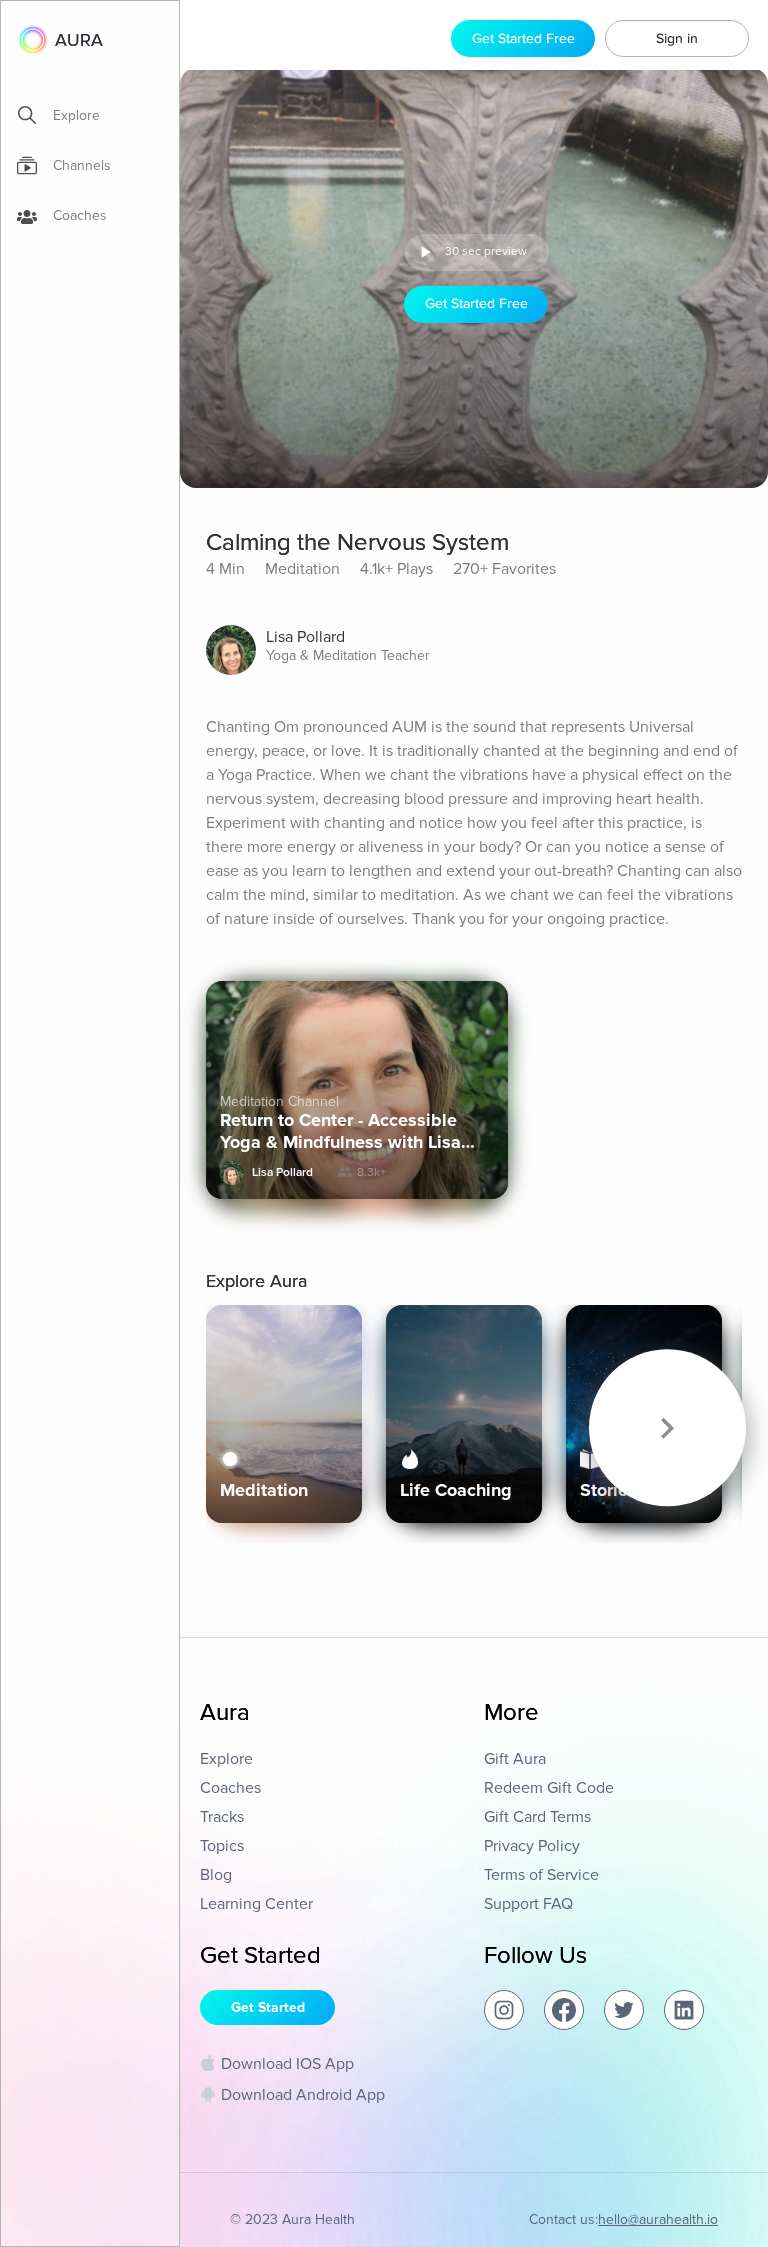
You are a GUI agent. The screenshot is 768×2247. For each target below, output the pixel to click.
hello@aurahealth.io (658, 2219)
